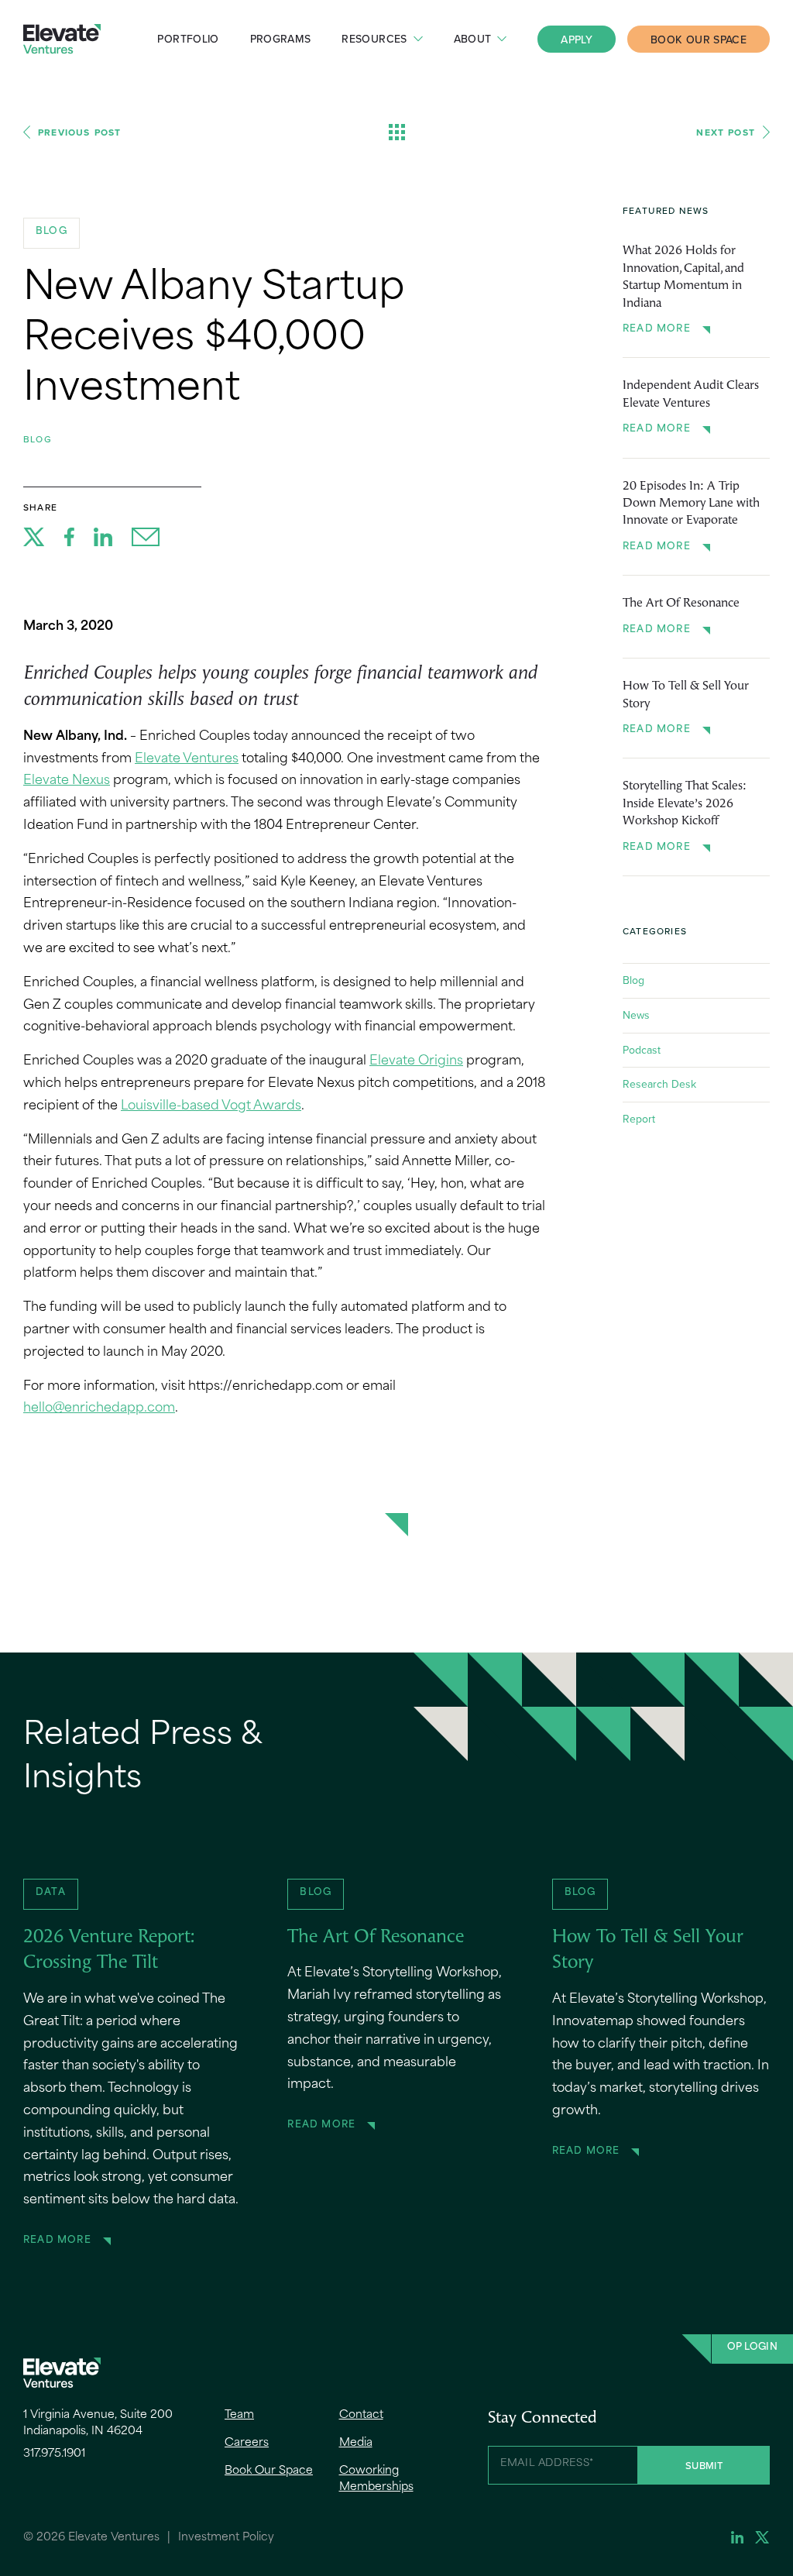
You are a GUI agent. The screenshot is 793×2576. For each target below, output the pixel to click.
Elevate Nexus (67, 781)
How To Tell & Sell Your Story (686, 695)
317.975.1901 (54, 2454)
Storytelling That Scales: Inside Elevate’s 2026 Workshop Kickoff (685, 804)
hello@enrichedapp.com (99, 1408)
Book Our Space (699, 40)
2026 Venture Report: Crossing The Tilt (109, 1951)
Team (239, 2415)
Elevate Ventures (62, 39)
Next (726, 132)
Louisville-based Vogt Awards (211, 1106)
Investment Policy (226, 2538)
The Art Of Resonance (681, 604)
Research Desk (659, 1084)
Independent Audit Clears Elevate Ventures (691, 394)
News (636, 1015)
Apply (577, 40)
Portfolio (188, 39)
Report (639, 1119)
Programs (281, 39)
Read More (657, 329)
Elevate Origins (416, 1061)
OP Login (752, 2347)
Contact (361, 2415)
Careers (247, 2443)
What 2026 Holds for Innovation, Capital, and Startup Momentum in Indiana (683, 277)
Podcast (642, 1050)
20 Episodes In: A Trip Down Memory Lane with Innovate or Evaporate (691, 504)
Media (356, 2443)
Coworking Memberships (376, 2479)
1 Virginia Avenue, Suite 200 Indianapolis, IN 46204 (98, 2423)
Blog (38, 439)
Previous (79, 132)
